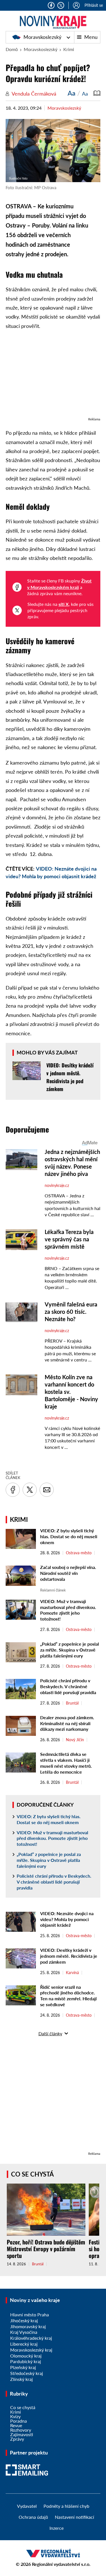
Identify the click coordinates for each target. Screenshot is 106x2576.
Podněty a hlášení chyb (66, 2506)
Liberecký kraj (24, 2344)
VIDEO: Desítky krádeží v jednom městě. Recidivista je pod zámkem (69, 1956)
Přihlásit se (94, 5)
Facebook (51, 5)
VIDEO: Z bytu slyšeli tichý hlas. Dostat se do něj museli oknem (69, 1536)
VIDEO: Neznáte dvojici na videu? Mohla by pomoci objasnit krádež (67, 1919)
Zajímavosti (22, 2434)
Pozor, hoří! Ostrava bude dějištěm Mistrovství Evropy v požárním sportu (46, 2249)
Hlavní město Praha (30, 2315)
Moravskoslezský (42, 37)
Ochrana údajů (33, 2517)
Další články (50, 2033)
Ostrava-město (79, 1553)
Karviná (72, 1973)
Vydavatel (27, 2506)
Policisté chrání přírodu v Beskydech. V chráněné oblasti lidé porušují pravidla (68, 1686)
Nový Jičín (75, 1740)
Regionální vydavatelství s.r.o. (61, 2564)
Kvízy (15, 2416)
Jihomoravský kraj (28, 2326)
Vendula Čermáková (34, 94)
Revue (16, 2425)
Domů (12, 49)
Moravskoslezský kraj (31, 2350)
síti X (64, 604)
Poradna (19, 2421)
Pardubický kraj (26, 2361)
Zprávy (17, 2439)
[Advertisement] (53, 376)
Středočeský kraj (27, 2373)
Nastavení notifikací (74, 2517)
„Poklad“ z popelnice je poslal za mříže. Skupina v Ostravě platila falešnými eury (70, 1650)
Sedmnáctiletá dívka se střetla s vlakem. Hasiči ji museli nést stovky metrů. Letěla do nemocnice (66, 1763)
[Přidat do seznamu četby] (97, 93)
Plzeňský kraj (23, 2367)
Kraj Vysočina (24, 2332)
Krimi (69, 49)
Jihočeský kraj (24, 2320)
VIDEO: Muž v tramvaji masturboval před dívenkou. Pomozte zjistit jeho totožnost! (68, 1610)
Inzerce (57, 2528)
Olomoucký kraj (26, 2356)
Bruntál (72, 1703)
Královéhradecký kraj (31, 2338)
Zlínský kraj (21, 2379)
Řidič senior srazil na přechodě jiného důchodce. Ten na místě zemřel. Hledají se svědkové (68, 1996)
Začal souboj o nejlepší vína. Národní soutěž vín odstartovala (68, 1573)
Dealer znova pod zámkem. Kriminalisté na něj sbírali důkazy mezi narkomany (67, 1723)
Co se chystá (32, 2174)
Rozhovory (21, 2430)
